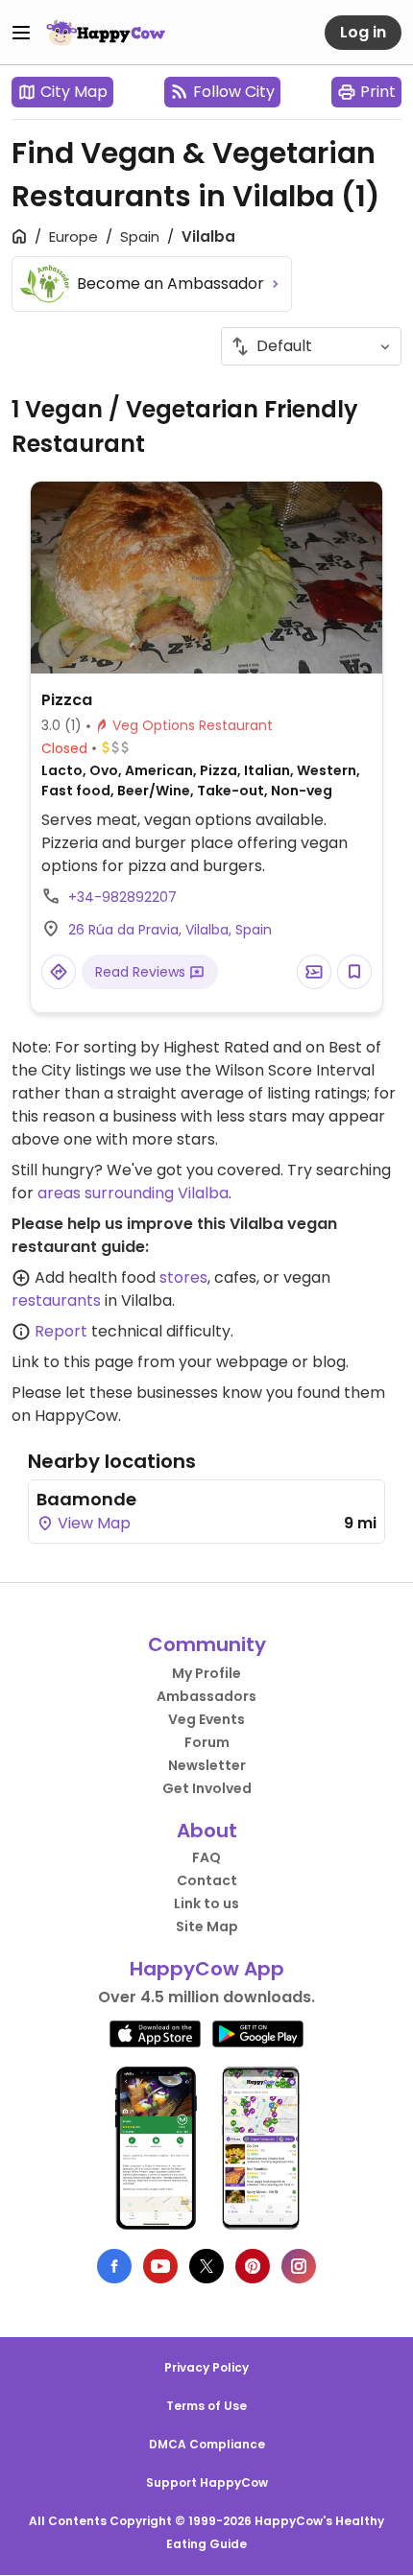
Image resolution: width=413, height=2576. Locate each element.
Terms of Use (206, 2406)
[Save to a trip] (314, 972)
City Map (74, 92)
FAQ (206, 1857)
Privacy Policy (206, 2367)
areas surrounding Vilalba (133, 1193)
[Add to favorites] (354, 972)
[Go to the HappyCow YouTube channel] (160, 2266)
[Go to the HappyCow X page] (206, 2266)
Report (61, 1331)
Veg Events (206, 1719)
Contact (207, 1880)
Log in (363, 32)
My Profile (206, 1673)
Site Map (207, 1926)
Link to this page (73, 1362)
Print (378, 92)
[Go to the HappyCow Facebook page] (114, 2266)
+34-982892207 (122, 897)
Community (207, 1644)
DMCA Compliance (207, 2444)
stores (183, 1277)
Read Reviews (142, 972)
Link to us (206, 1903)
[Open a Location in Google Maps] (59, 972)
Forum (207, 1742)
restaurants (56, 1300)
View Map (92, 1523)
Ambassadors (206, 1696)
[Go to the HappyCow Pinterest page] (253, 2266)
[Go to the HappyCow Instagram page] (299, 2266)
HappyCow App (207, 1969)
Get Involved (207, 1788)
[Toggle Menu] (21, 33)
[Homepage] (106, 33)
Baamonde (86, 1499)
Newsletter (207, 1765)
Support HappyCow (207, 2482)
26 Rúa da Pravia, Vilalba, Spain (170, 930)
